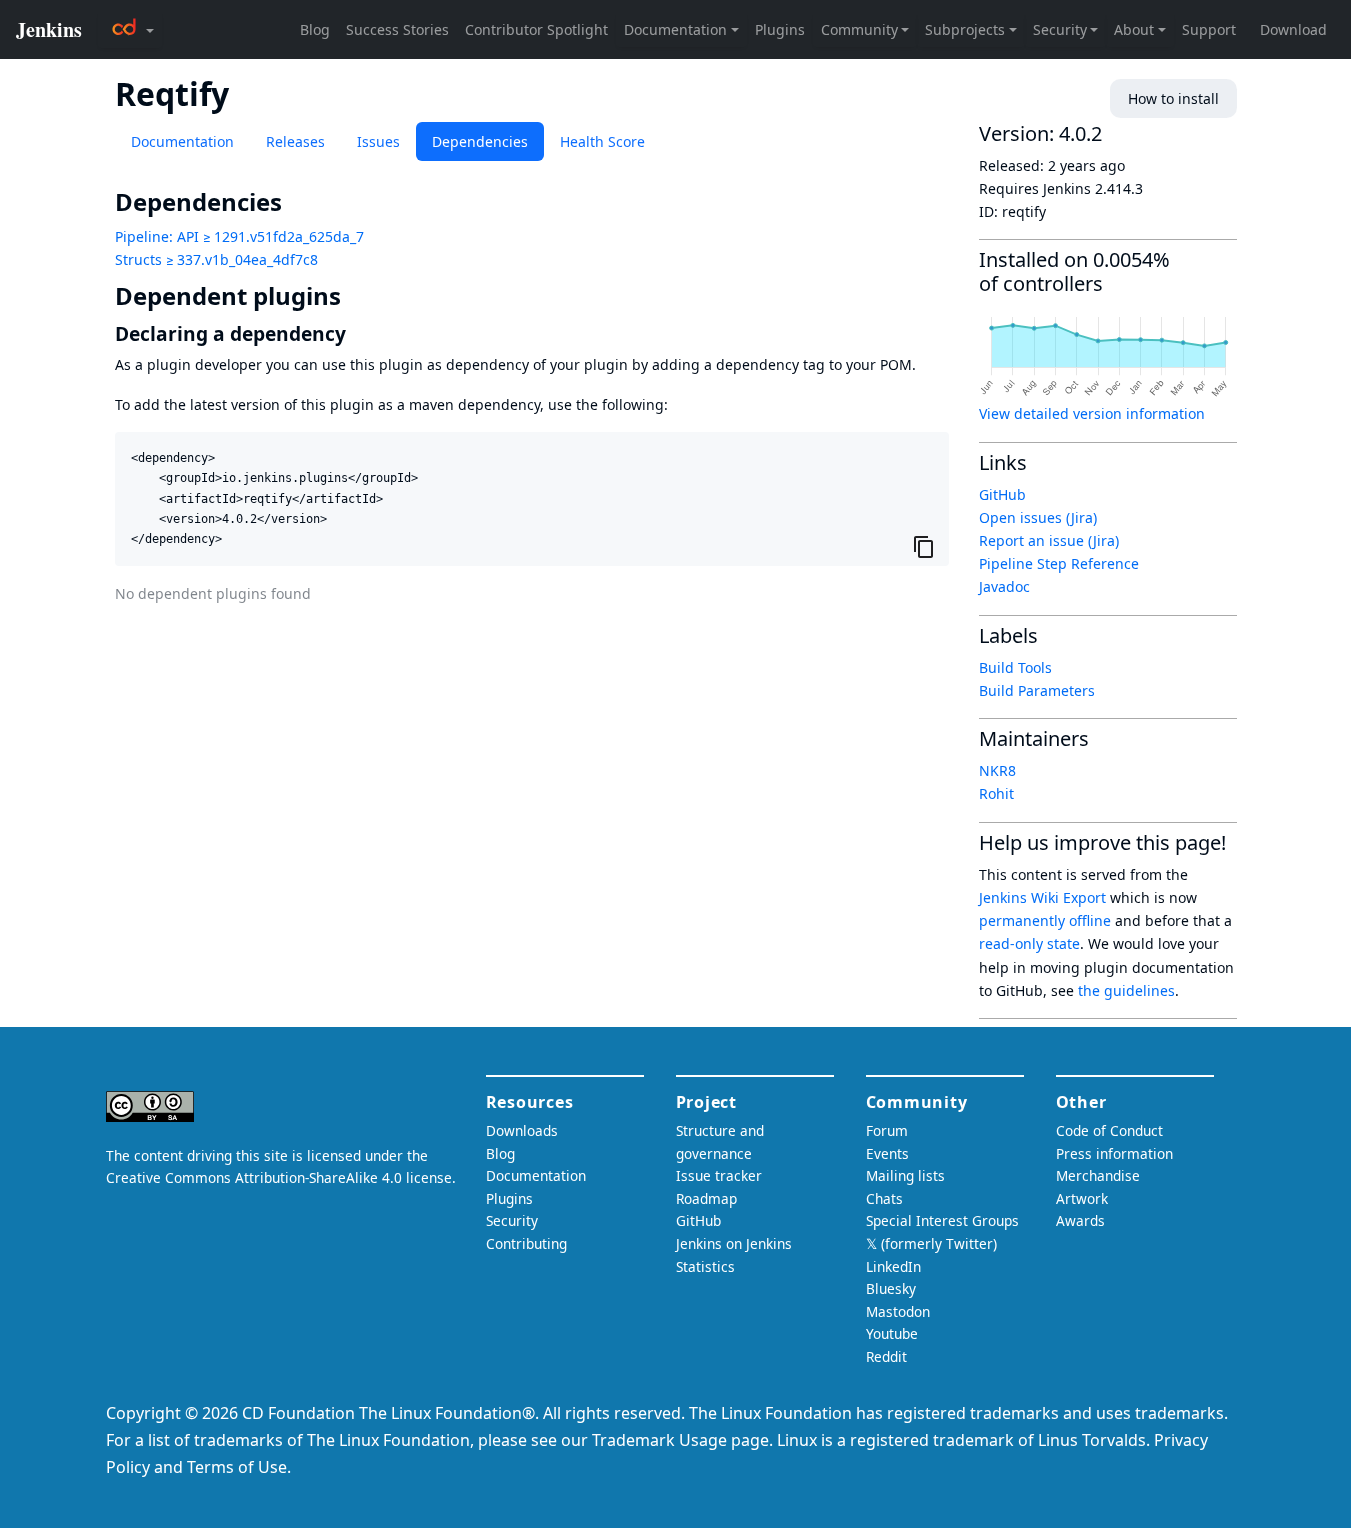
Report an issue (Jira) (1049, 540)
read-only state (1029, 943)
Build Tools (1015, 667)
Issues (378, 141)
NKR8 (997, 770)
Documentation (182, 141)
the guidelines (1126, 990)
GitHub (1002, 494)
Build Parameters (1037, 690)
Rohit (996, 793)
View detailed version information (1092, 413)
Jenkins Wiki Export (1042, 897)
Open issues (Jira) (1038, 517)
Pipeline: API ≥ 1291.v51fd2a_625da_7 (239, 236)
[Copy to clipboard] (924, 546)
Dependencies (480, 141)
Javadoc (1004, 586)
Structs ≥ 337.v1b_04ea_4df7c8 (216, 259)
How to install (1173, 98)
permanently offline (1045, 920)
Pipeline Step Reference (1059, 563)
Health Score (602, 141)
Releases (295, 141)
